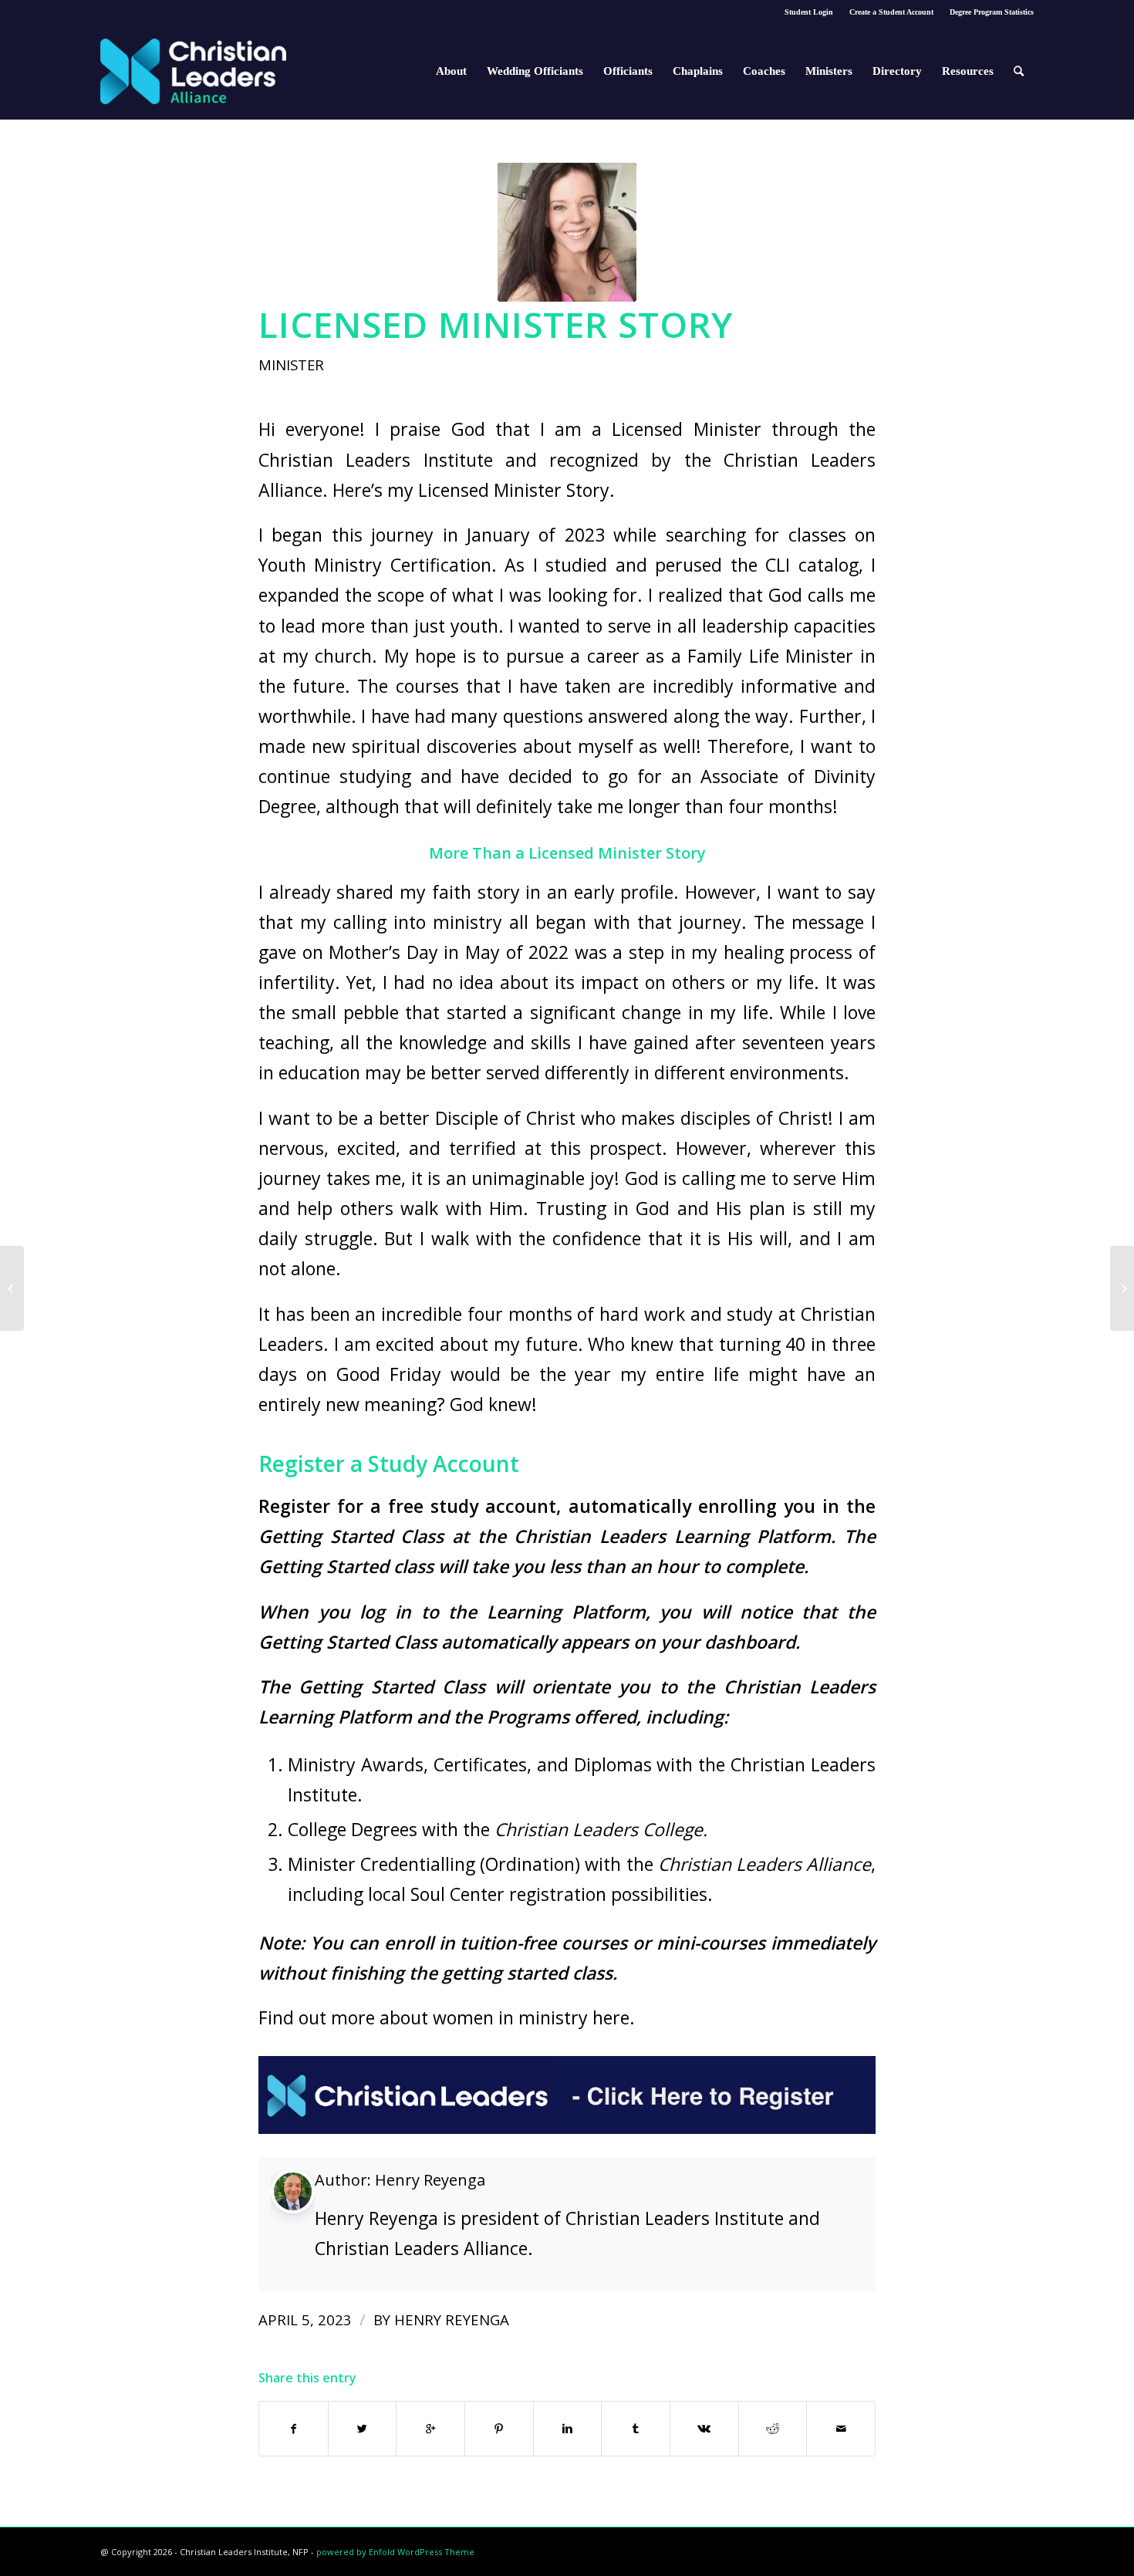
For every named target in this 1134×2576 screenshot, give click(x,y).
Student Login (809, 12)
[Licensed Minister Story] (567, 232)
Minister (291, 365)
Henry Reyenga (430, 2180)
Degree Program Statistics (992, 12)
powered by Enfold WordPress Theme (395, 2552)
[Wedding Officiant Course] (1122, 1288)
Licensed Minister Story (496, 324)
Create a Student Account (891, 12)
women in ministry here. (532, 2017)
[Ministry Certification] (12, 1288)
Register (294, 1506)
